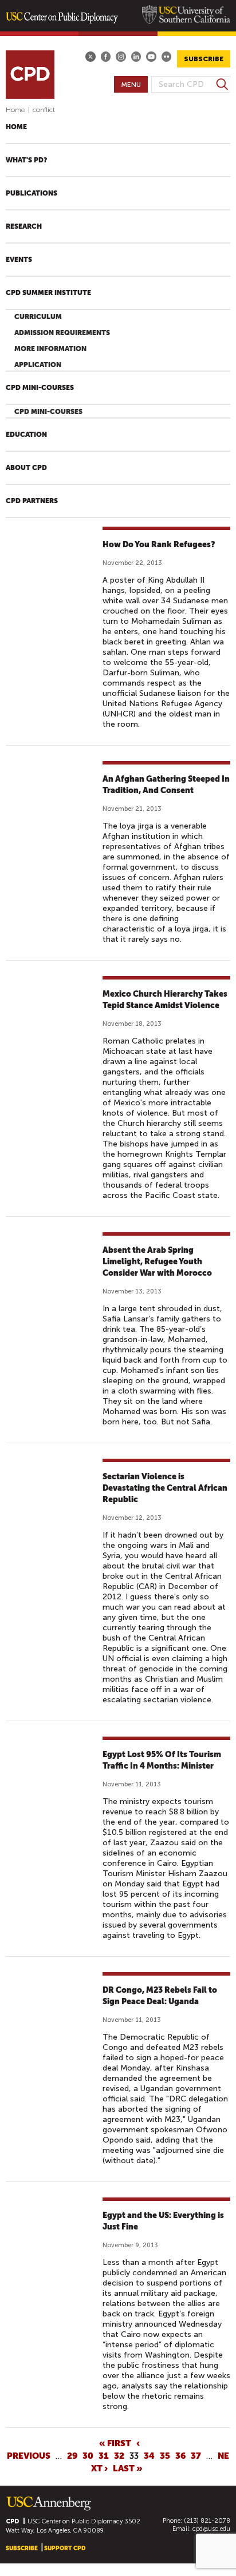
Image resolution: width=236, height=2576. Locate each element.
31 (104, 2455)
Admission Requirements (62, 333)
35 (165, 2455)
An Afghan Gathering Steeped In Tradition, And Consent (166, 785)
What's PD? (26, 160)
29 (72, 2455)
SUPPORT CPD (65, 2548)
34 (149, 2455)
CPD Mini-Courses (40, 388)
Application (38, 365)
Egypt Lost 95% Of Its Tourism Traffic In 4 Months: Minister (162, 1760)
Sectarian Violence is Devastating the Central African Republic (165, 1488)
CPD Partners (32, 501)
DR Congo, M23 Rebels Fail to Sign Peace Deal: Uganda (160, 1996)
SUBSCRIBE (204, 59)
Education (26, 435)
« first (115, 2443)
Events (19, 260)
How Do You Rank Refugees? (159, 544)
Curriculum (38, 317)
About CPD (26, 468)
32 (119, 2455)
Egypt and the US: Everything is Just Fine (163, 2221)
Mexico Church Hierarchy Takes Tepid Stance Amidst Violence (165, 1000)
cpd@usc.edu (211, 2529)
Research (24, 226)
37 (196, 2455)
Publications (32, 193)
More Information (50, 349)
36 (180, 2455)
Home (15, 110)
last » (128, 2468)
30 (88, 2455)
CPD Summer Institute (48, 293)
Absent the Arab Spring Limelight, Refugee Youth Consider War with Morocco (157, 1261)
